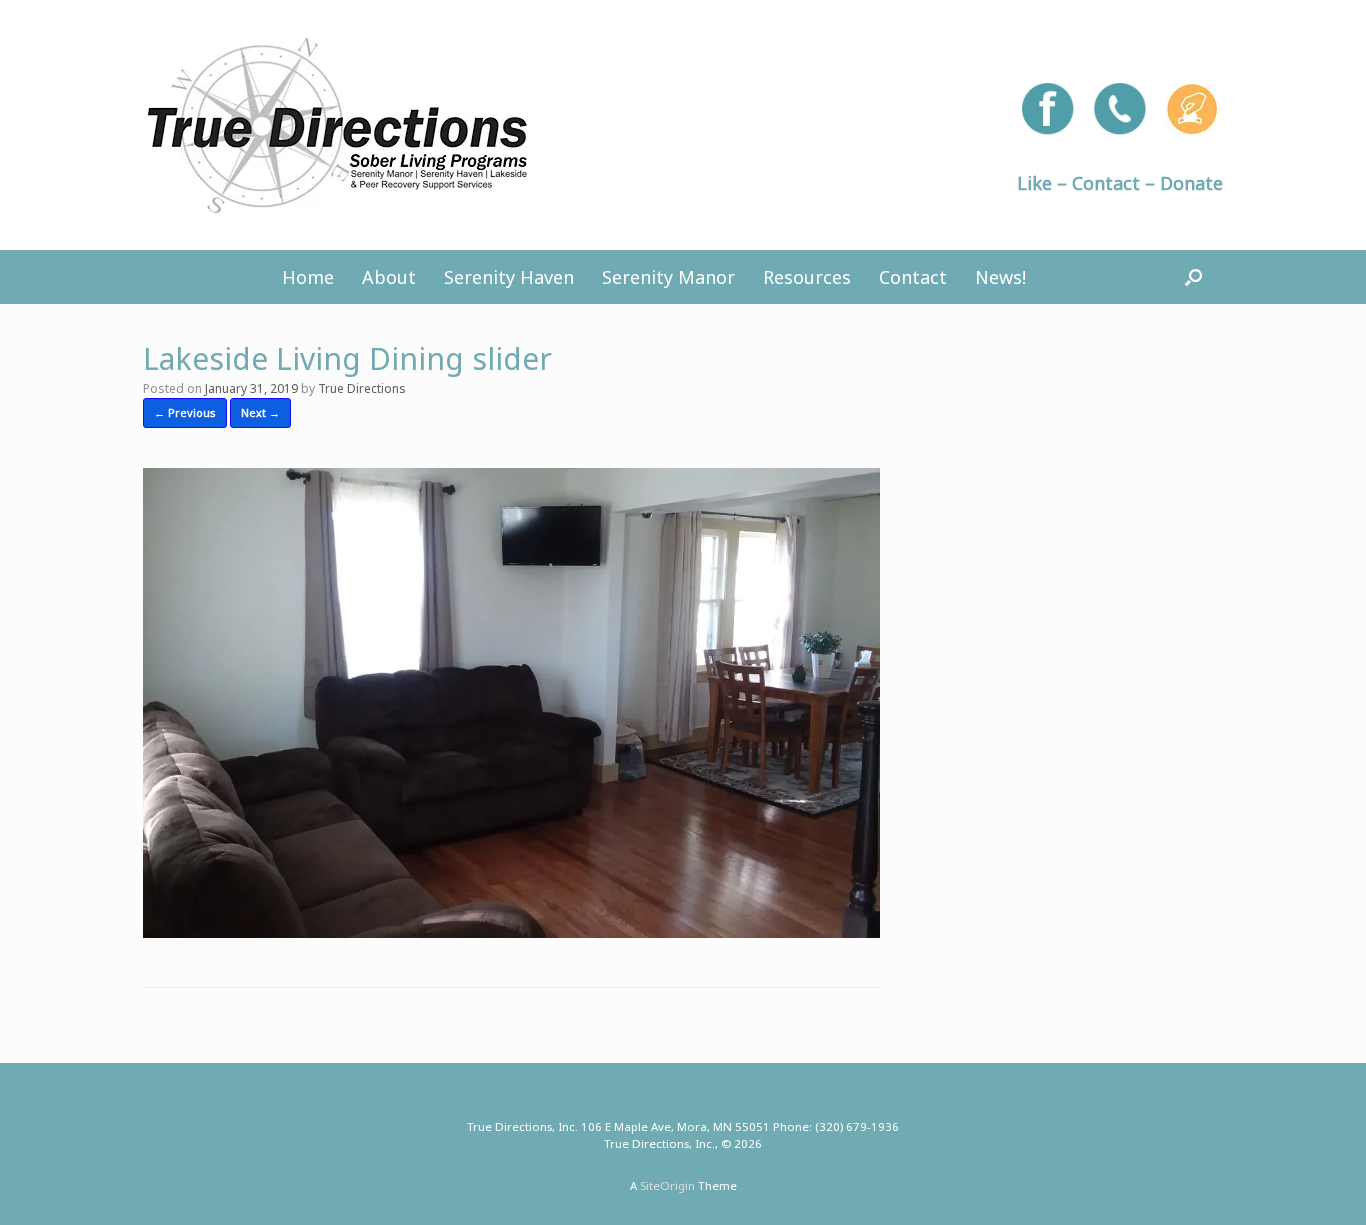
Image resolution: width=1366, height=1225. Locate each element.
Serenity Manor (668, 277)
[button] (1193, 277)
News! (1000, 277)
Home (308, 277)
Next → (260, 412)
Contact (913, 277)
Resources (807, 277)
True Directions (362, 388)
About (389, 277)
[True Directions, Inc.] (338, 125)
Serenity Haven (509, 277)
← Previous (185, 412)
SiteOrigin (667, 1185)
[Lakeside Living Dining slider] (511, 931)
